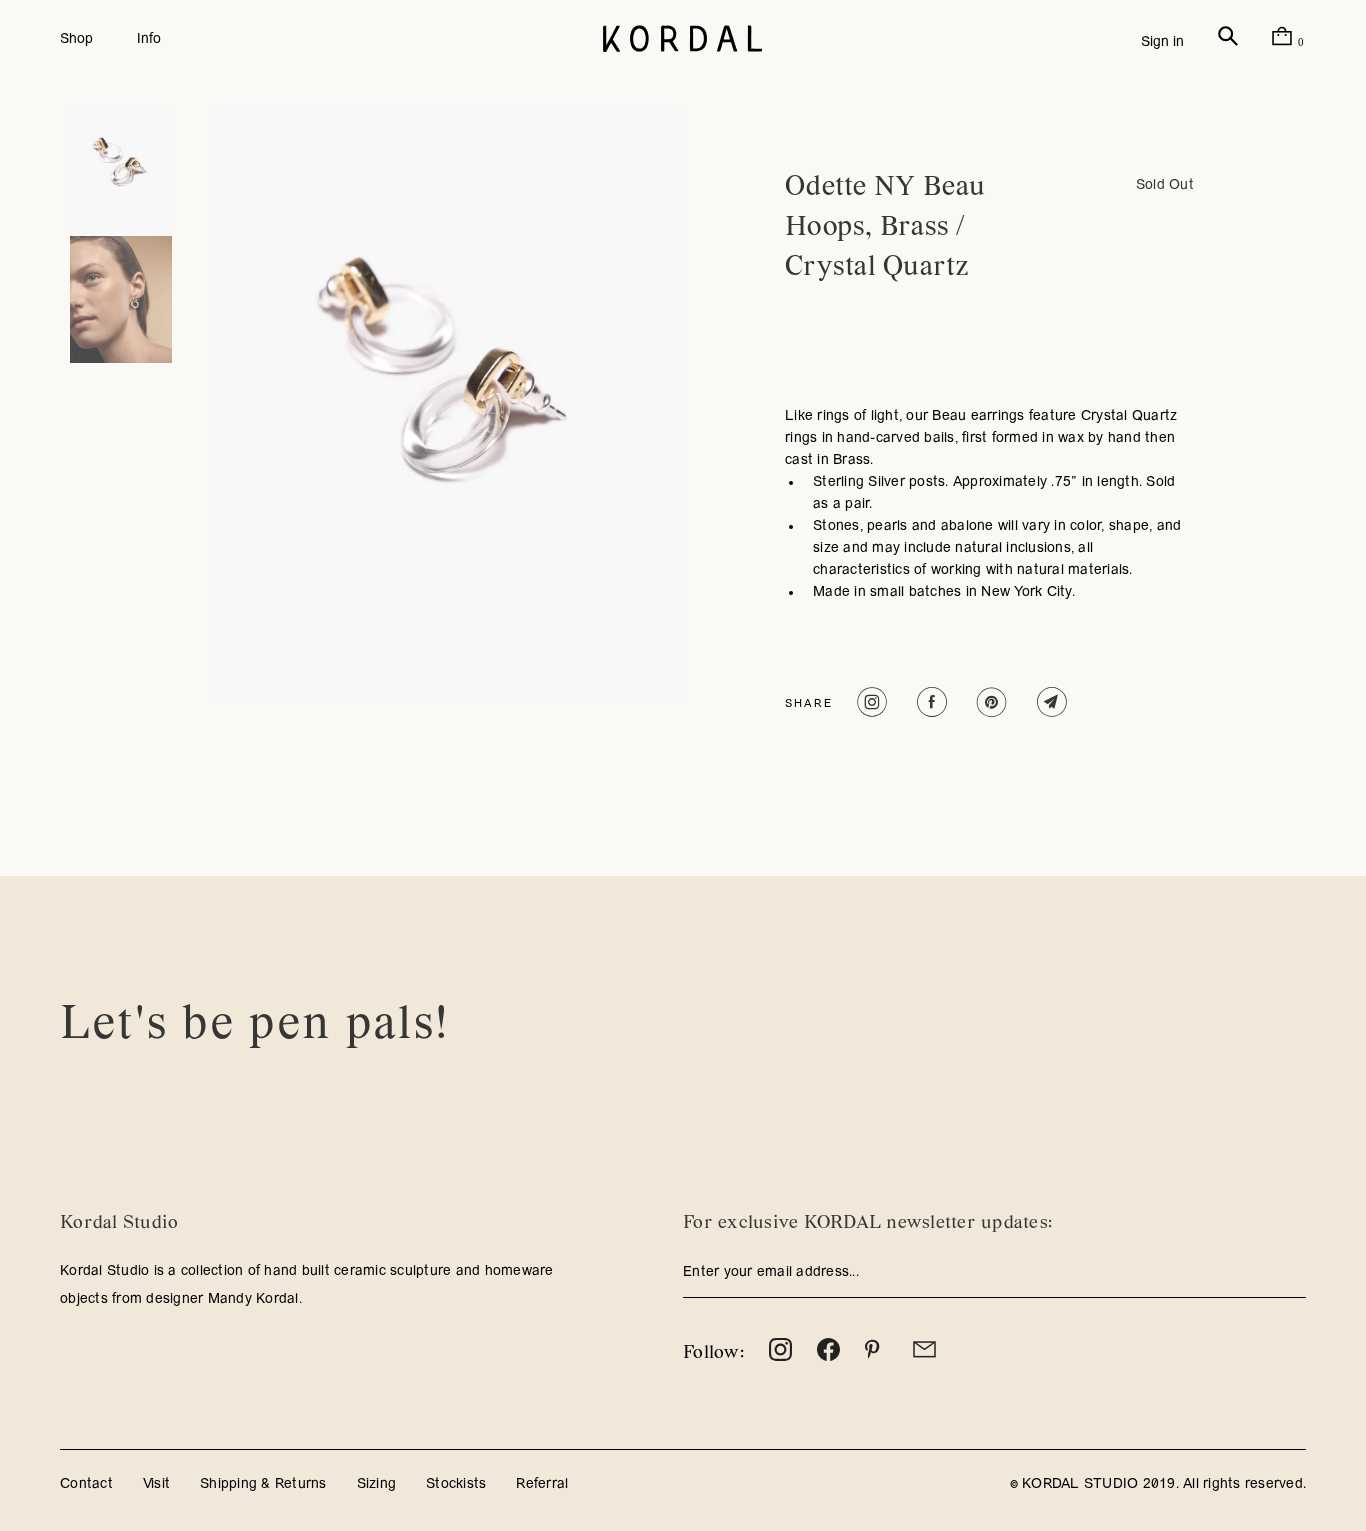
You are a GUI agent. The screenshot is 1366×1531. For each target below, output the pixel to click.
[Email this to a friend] (1049, 702)
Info (149, 39)
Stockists (456, 1484)
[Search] (1228, 42)
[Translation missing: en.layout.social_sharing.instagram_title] (869, 702)
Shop (76, 39)
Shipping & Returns (263, 1484)
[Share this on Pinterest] (989, 702)
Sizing (377, 1484)
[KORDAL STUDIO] (682, 40)
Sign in (1162, 42)
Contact (86, 1484)
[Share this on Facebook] (929, 702)
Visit (156, 1484)
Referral (542, 1484)
